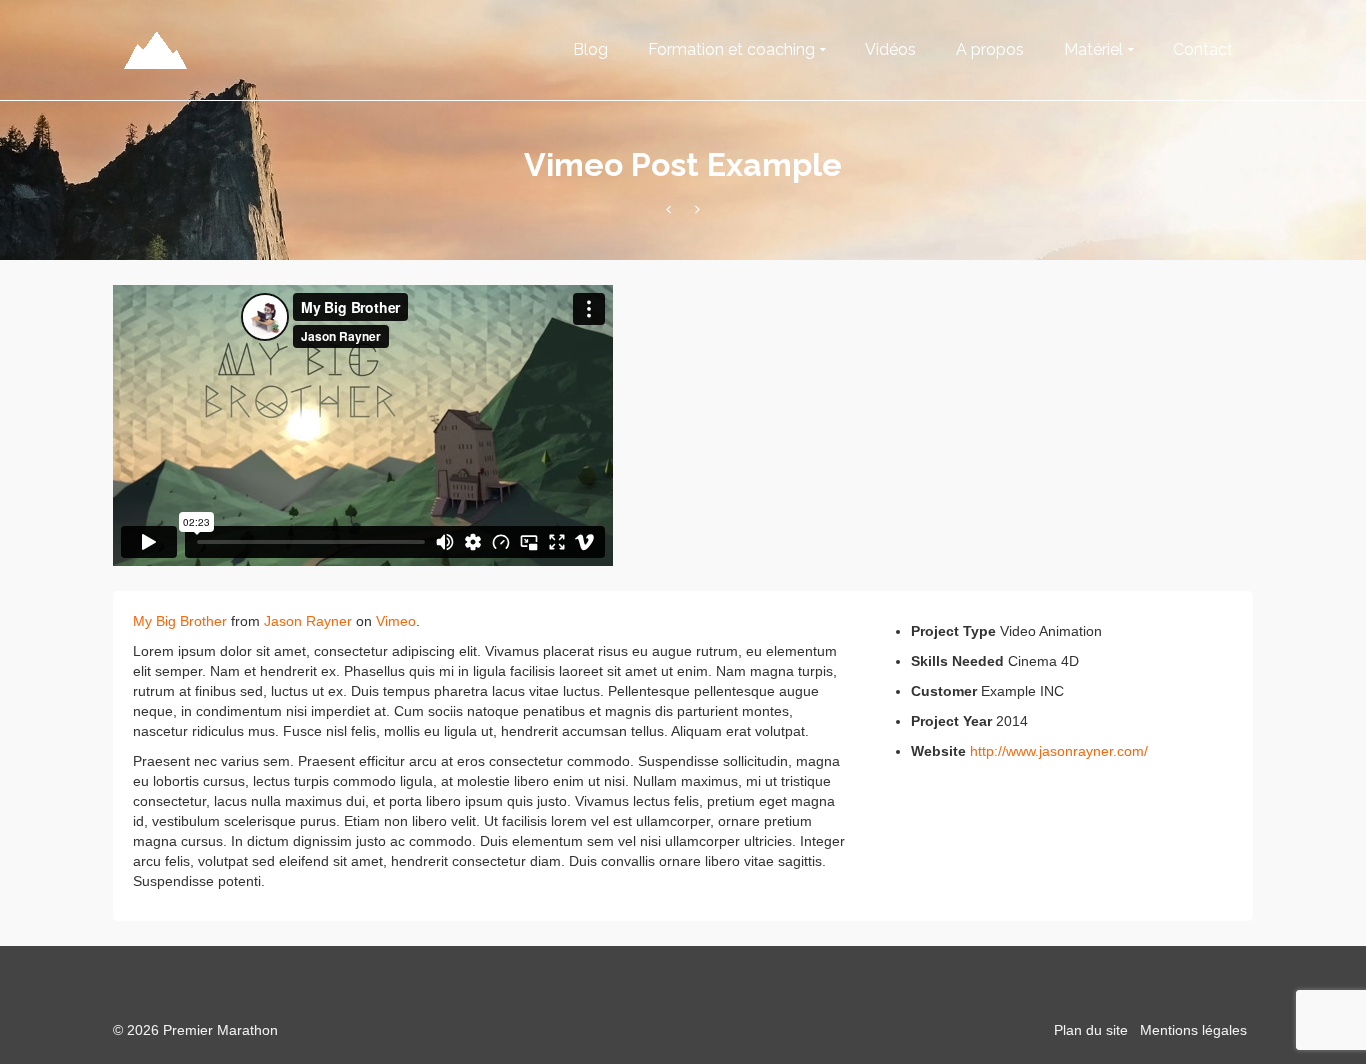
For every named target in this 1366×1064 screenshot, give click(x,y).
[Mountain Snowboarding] (668, 210)
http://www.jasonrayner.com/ (1059, 751)
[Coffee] (697, 210)
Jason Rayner (308, 621)
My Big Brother (180, 621)
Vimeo (396, 621)
